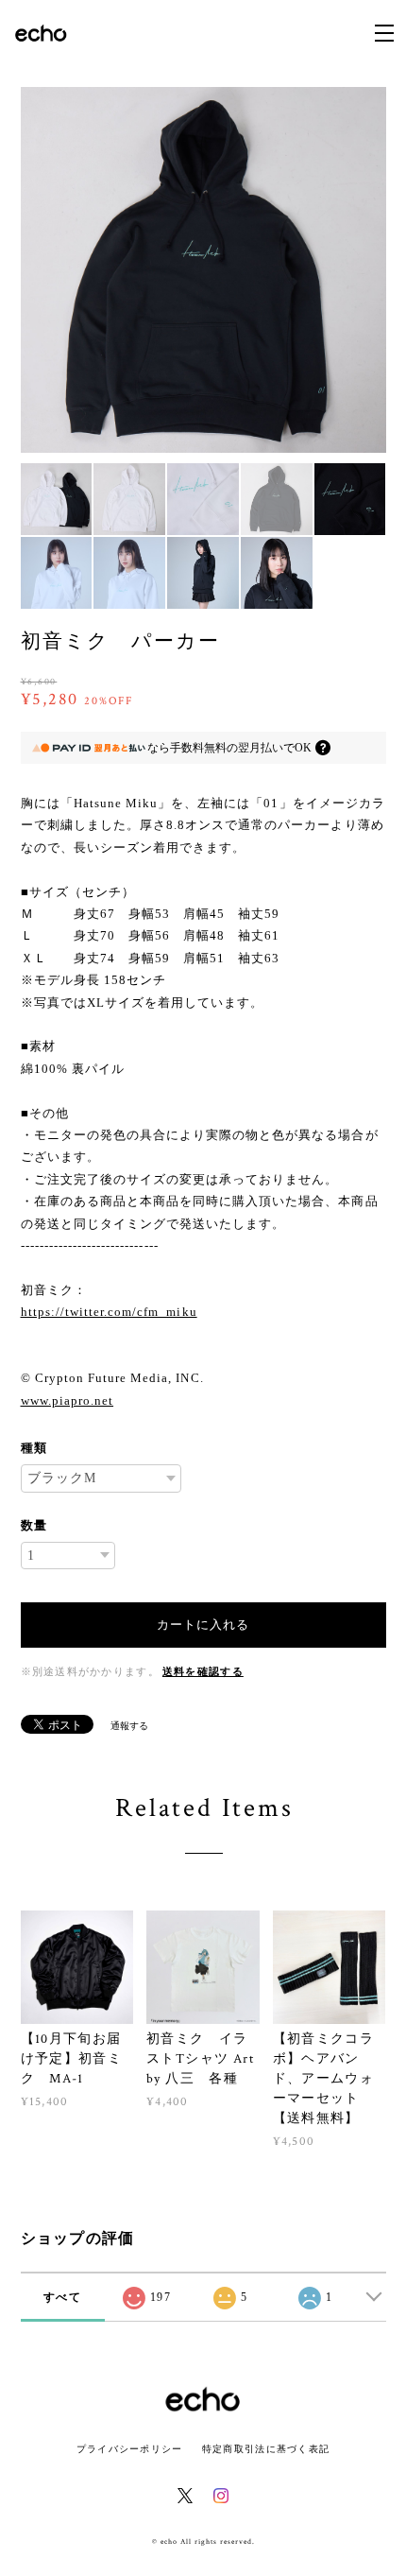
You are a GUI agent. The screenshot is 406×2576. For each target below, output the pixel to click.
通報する (129, 1726)
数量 (34, 1525)
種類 (34, 1448)
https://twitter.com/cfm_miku (109, 1312)
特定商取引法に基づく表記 (266, 2449)
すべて (62, 2297)
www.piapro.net (68, 1400)
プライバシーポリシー (130, 2449)
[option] (203, 270)
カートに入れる (203, 1625)
